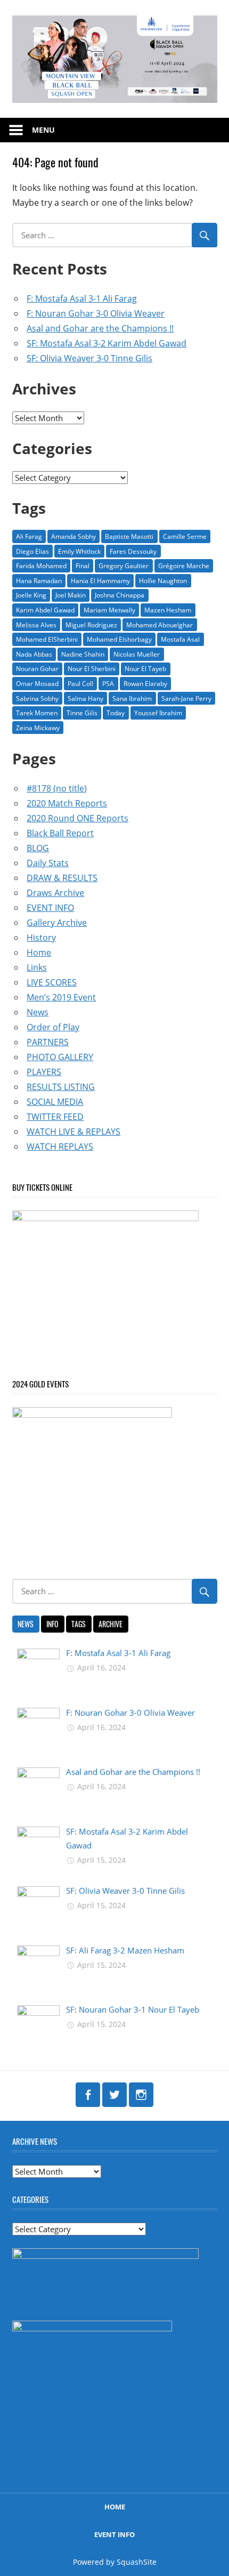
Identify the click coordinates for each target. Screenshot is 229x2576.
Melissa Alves (36, 625)
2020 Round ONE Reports (77, 818)
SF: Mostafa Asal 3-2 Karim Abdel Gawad (107, 343)
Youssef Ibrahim (158, 713)
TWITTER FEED (55, 1117)
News (38, 1012)
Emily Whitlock (79, 551)
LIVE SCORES (52, 982)
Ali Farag (29, 536)
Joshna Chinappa (120, 595)
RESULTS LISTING (61, 1087)
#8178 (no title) (57, 788)
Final (83, 566)
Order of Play (53, 1027)
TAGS (79, 1624)
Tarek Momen (37, 713)
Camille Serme (185, 536)
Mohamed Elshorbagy (119, 639)
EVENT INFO (50, 908)
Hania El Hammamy (100, 581)
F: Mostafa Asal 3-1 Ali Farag (82, 298)
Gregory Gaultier (124, 566)
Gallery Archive (57, 923)
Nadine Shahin (83, 654)
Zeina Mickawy (38, 728)
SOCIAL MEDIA (55, 1102)
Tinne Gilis (82, 713)
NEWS (26, 1624)
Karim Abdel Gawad (45, 610)
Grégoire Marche (184, 566)
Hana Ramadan (39, 581)
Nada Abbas (34, 654)
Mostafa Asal (180, 639)
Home (39, 952)
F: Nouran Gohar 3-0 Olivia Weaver (96, 313)
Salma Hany (85, 698)
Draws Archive (55, 893)
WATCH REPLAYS (60, 1146)
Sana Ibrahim (132, 698)
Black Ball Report (60, 833)
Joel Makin (71, 595)
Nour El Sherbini (92, 669)
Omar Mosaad (37, 684)
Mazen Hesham (168, 610)
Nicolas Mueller (137, 654)
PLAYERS (44, 1072)
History (41, 938)
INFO (52, 1624)
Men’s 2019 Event (61, 997)
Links (37, 967)
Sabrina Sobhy (37, 698)
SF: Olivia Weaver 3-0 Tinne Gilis (89, 358)
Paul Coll (80, 684)
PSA (108, 684)
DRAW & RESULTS (62, 878)
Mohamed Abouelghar (160, 625)
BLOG (38, 848)
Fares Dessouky (133, 551)
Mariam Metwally (109, 610)
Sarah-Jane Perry (186, 698)
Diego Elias (32, 551)
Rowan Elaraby (145, 684)
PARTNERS (48, 1042)
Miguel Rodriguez (91, 625)
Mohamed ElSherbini (47, 639)
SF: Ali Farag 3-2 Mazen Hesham (125, 1950)
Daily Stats (48, 863)
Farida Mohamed (41, 566)
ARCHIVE (111, 1624)
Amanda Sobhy (73, 536)
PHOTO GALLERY (60, 1057)
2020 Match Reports (67, 803)
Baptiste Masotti (129, 536)
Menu (43, 130)
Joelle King (31, 595)
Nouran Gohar (37, 669)
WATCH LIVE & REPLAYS (73, 1132)
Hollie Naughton (163, 581)
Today (116, 713)
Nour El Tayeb (145, 669)
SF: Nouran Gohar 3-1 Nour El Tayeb (133, 2009)
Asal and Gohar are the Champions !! (100, 328)
